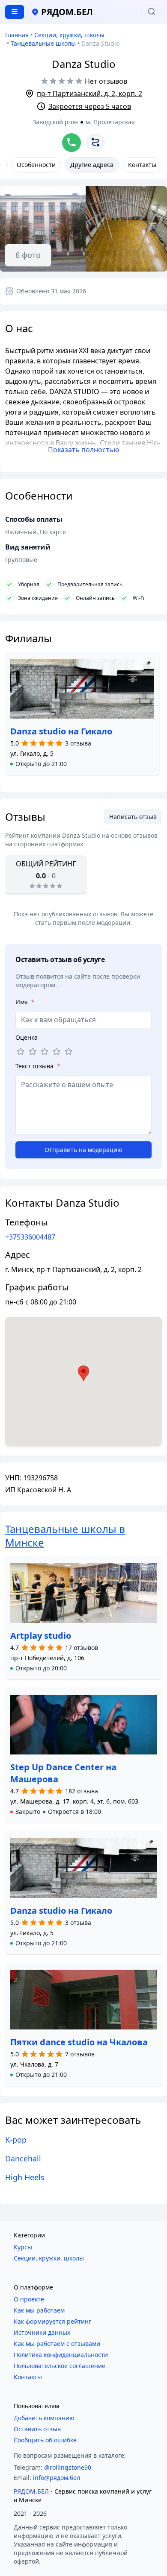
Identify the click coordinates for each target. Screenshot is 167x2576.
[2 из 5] (33, 1052)
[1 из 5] (21, 1052)
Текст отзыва (38, 1066)
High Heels (25, 2177)
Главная (17, 35)
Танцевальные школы (43, 43)
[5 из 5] (69, 1052)
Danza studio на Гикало (61, 731)
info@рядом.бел (57, 2478)
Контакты (142, 165)
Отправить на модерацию (83, 1150)
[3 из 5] (45, 1052)
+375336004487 (30, 1237)
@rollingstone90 (68, 2467)
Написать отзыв (133, 817)
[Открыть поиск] (152, 12)
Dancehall (23, 2158)
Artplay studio (41, 1636)
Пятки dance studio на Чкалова (79, 2042)
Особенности (36, 165)
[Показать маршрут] (95, 143)
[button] (39, 764)
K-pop (16, 2140)
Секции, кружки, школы (69, 35)
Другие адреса (92, 165)
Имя (25, 1002)
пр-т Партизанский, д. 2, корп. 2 (89, 94)
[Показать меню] (15, 12)
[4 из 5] (57, 1052)
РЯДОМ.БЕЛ (31, 2491)
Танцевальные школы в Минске (65, 1536)
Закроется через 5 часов (90, 106)
